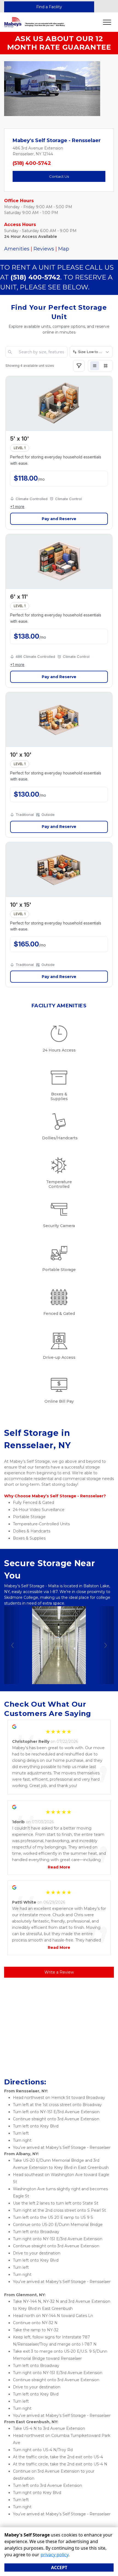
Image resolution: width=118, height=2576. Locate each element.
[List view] (95, 366)
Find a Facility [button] (49, 7)
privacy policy (54, 2555)
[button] (11, 89)
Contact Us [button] (59, 176)
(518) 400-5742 (32, 163)
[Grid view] (106, 366)
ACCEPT (59, 2567)
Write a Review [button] (59, 1972)
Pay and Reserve (59, 519)
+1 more (17, 507)
